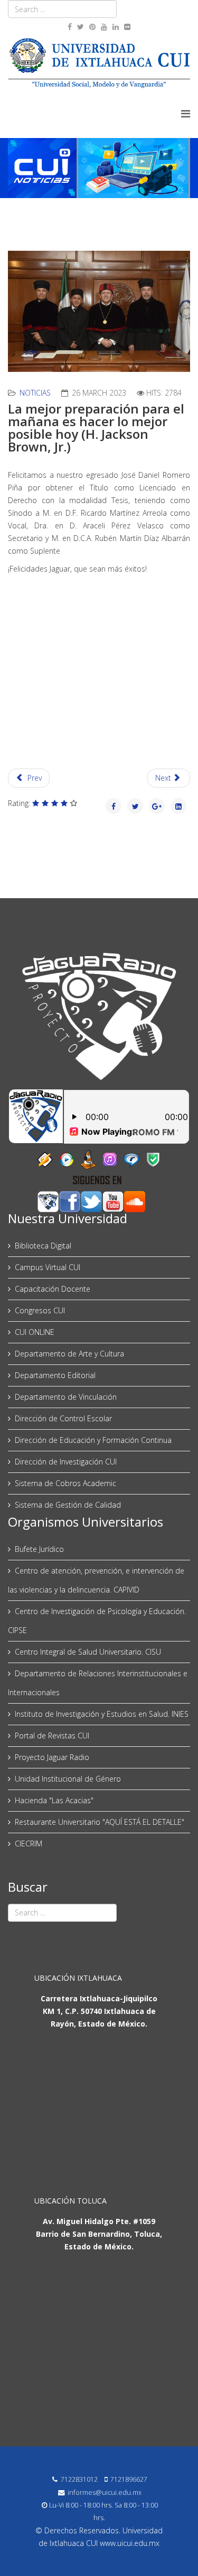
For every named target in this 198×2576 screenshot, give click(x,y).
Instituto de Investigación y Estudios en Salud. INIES (102, 1714)
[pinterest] (92, 27)
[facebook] (70, 27)
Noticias (35, 393)
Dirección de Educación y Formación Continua (93, 1440)
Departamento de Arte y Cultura (69, 1354)
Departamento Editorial (55, 1375)
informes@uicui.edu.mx (105, 2493)
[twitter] (81, 27)
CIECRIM (29, 1843)
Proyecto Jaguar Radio (52, 1757)
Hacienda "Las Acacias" (54, 1800)
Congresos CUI (40, 1310)
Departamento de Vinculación (66, 1397)
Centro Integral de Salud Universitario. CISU (88, 1652)
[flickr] (127, 27)
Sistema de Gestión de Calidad (68, 1505)
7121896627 (129, 2479)
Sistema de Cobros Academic (65, 1483)
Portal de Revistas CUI (52, 1736)
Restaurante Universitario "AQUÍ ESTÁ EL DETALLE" (100, 1822)
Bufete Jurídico (39, 1549)
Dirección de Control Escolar (63, 1418)
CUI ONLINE (35, 1332)
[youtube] (104, 27)
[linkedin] (116, 27)
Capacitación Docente (53, 1289)
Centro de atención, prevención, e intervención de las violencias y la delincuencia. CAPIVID (96, 1580)
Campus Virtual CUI (48, 1267)
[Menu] (186, 114)
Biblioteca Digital (43, 1246)
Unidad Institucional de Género (68, 1779)
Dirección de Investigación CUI (66, 1462)
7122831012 (79, 2479)
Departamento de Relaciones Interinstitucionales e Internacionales (98, 1683)
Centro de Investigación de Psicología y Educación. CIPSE (97, 1621)
